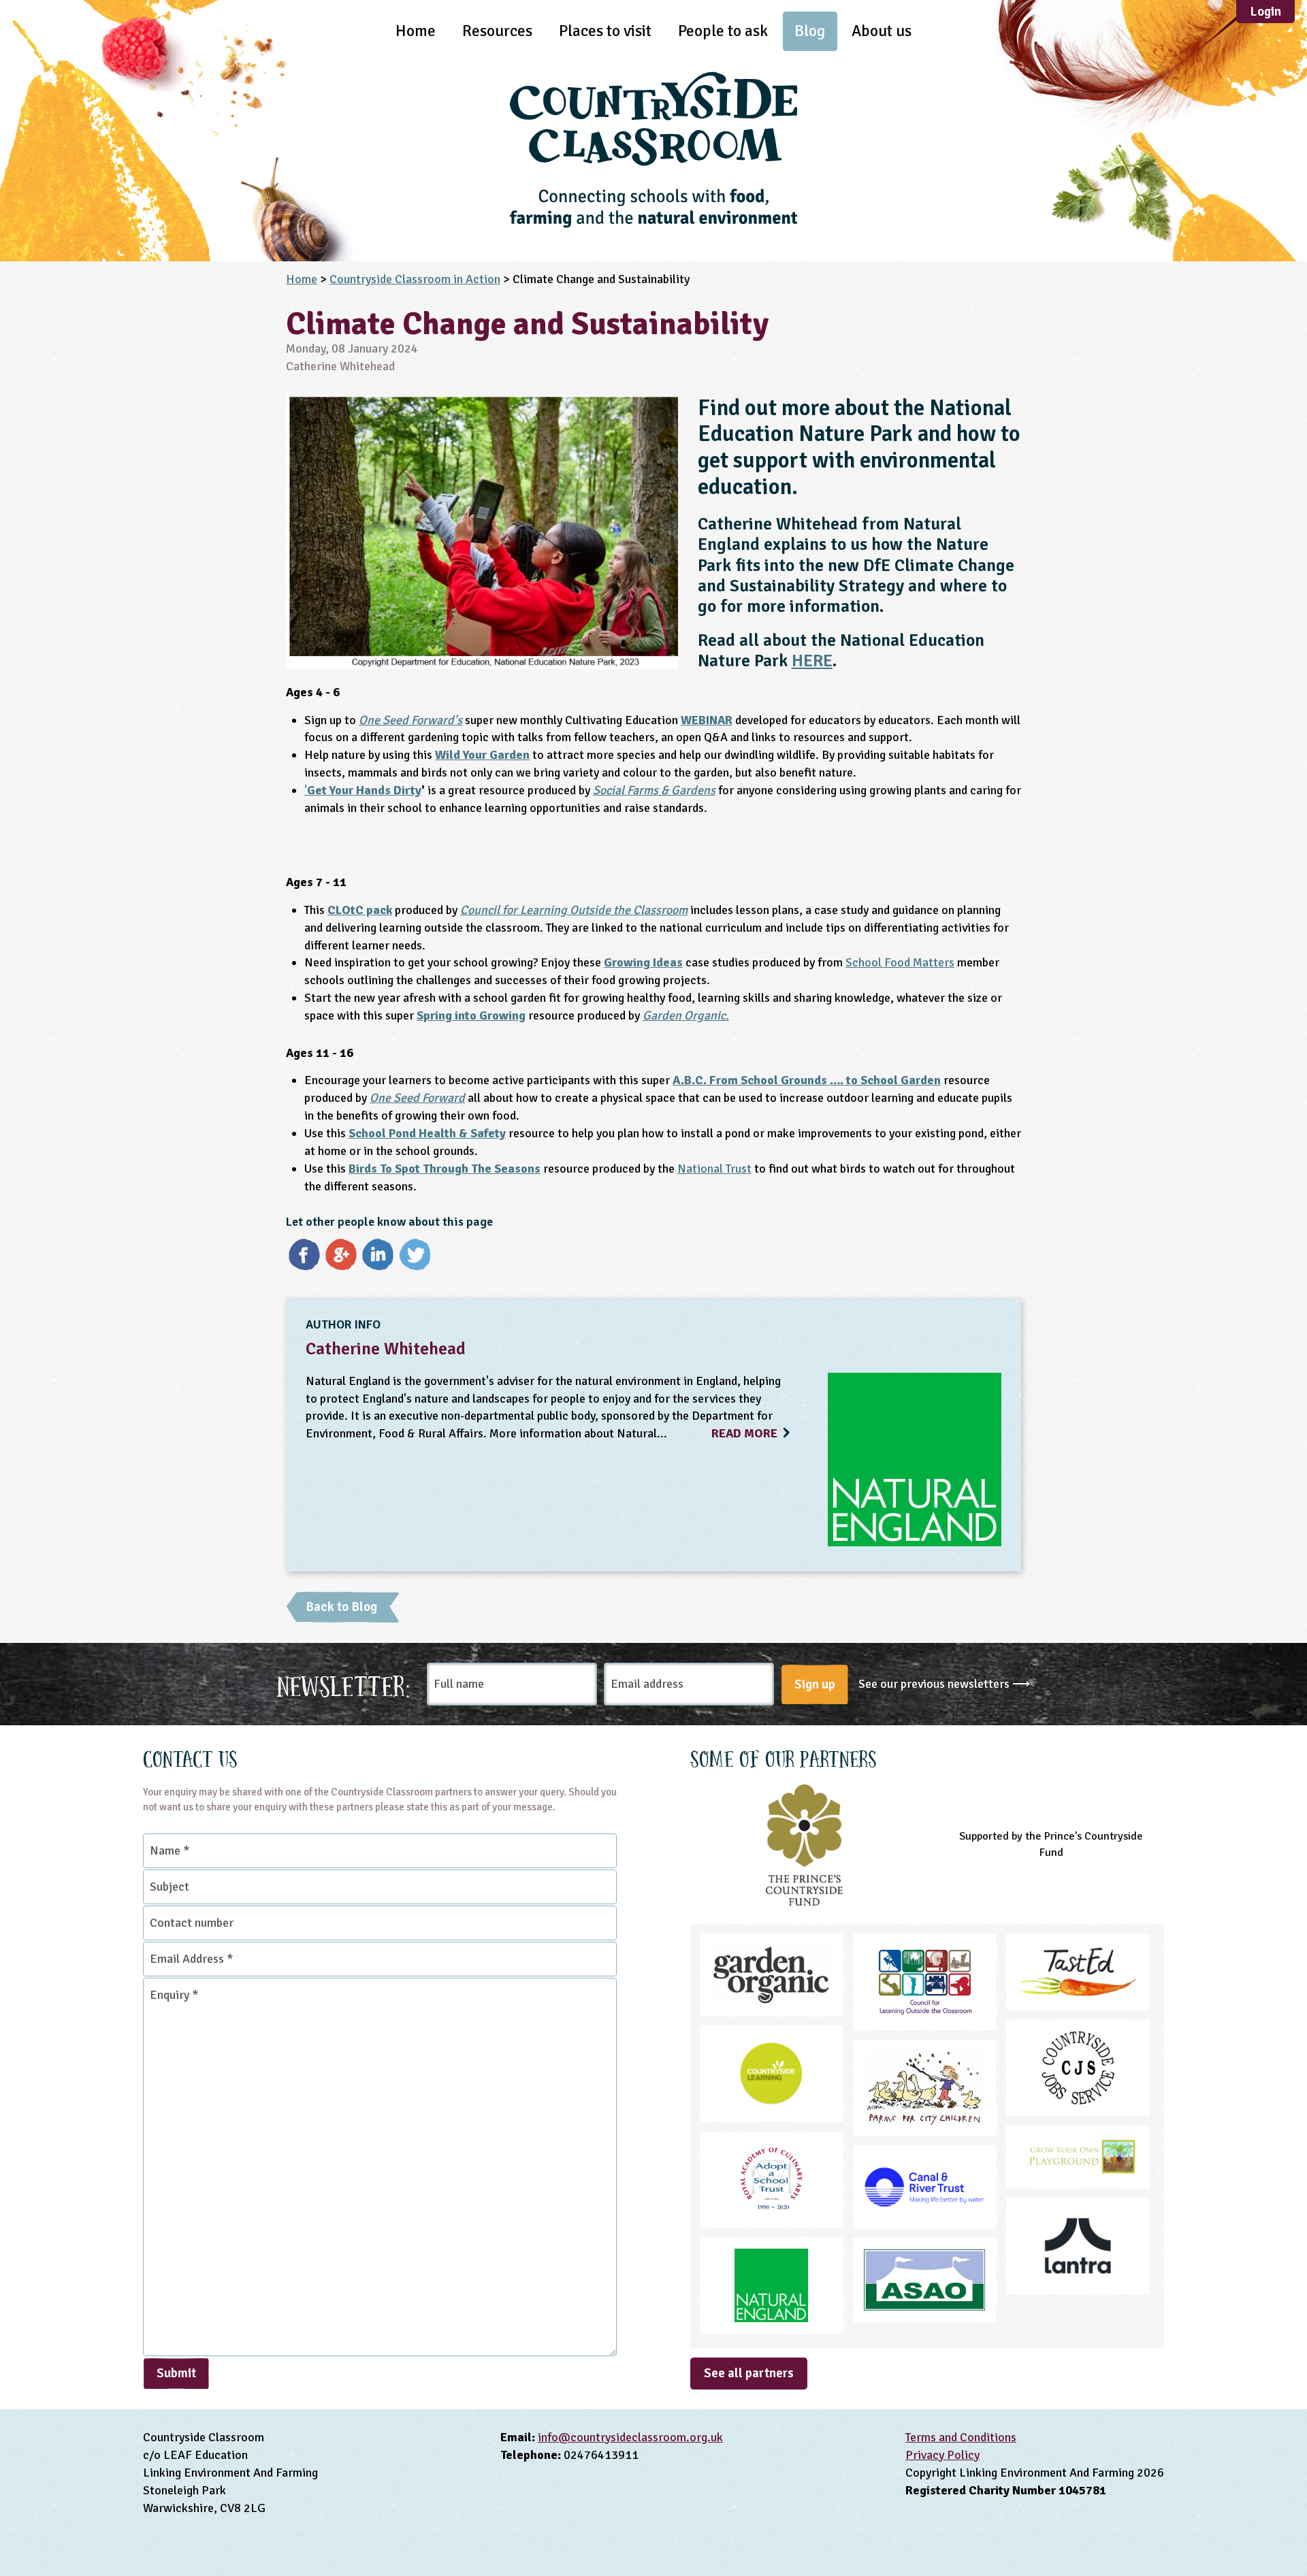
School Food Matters (900, 962)
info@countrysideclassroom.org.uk (630, 2437)
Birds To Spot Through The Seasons (445, 1169)
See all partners (749, 2373)
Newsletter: (344, 1684)
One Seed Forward (417, 1098)
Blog (810, 31)
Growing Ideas (643, 962)
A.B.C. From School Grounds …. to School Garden (807, 1080)
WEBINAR (707, 720)
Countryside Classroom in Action (415, 279)
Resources (497, 31)
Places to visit (605, 31)
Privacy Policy (942, 2455)
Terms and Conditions (961, 2437)
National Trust (714, 1169)
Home (416, 31)
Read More (746, 1433)
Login (1265, 12)
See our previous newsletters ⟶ (944, 1684)
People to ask (723, 31)
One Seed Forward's (410, 720)
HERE (812, 661)
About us (882, 31)
